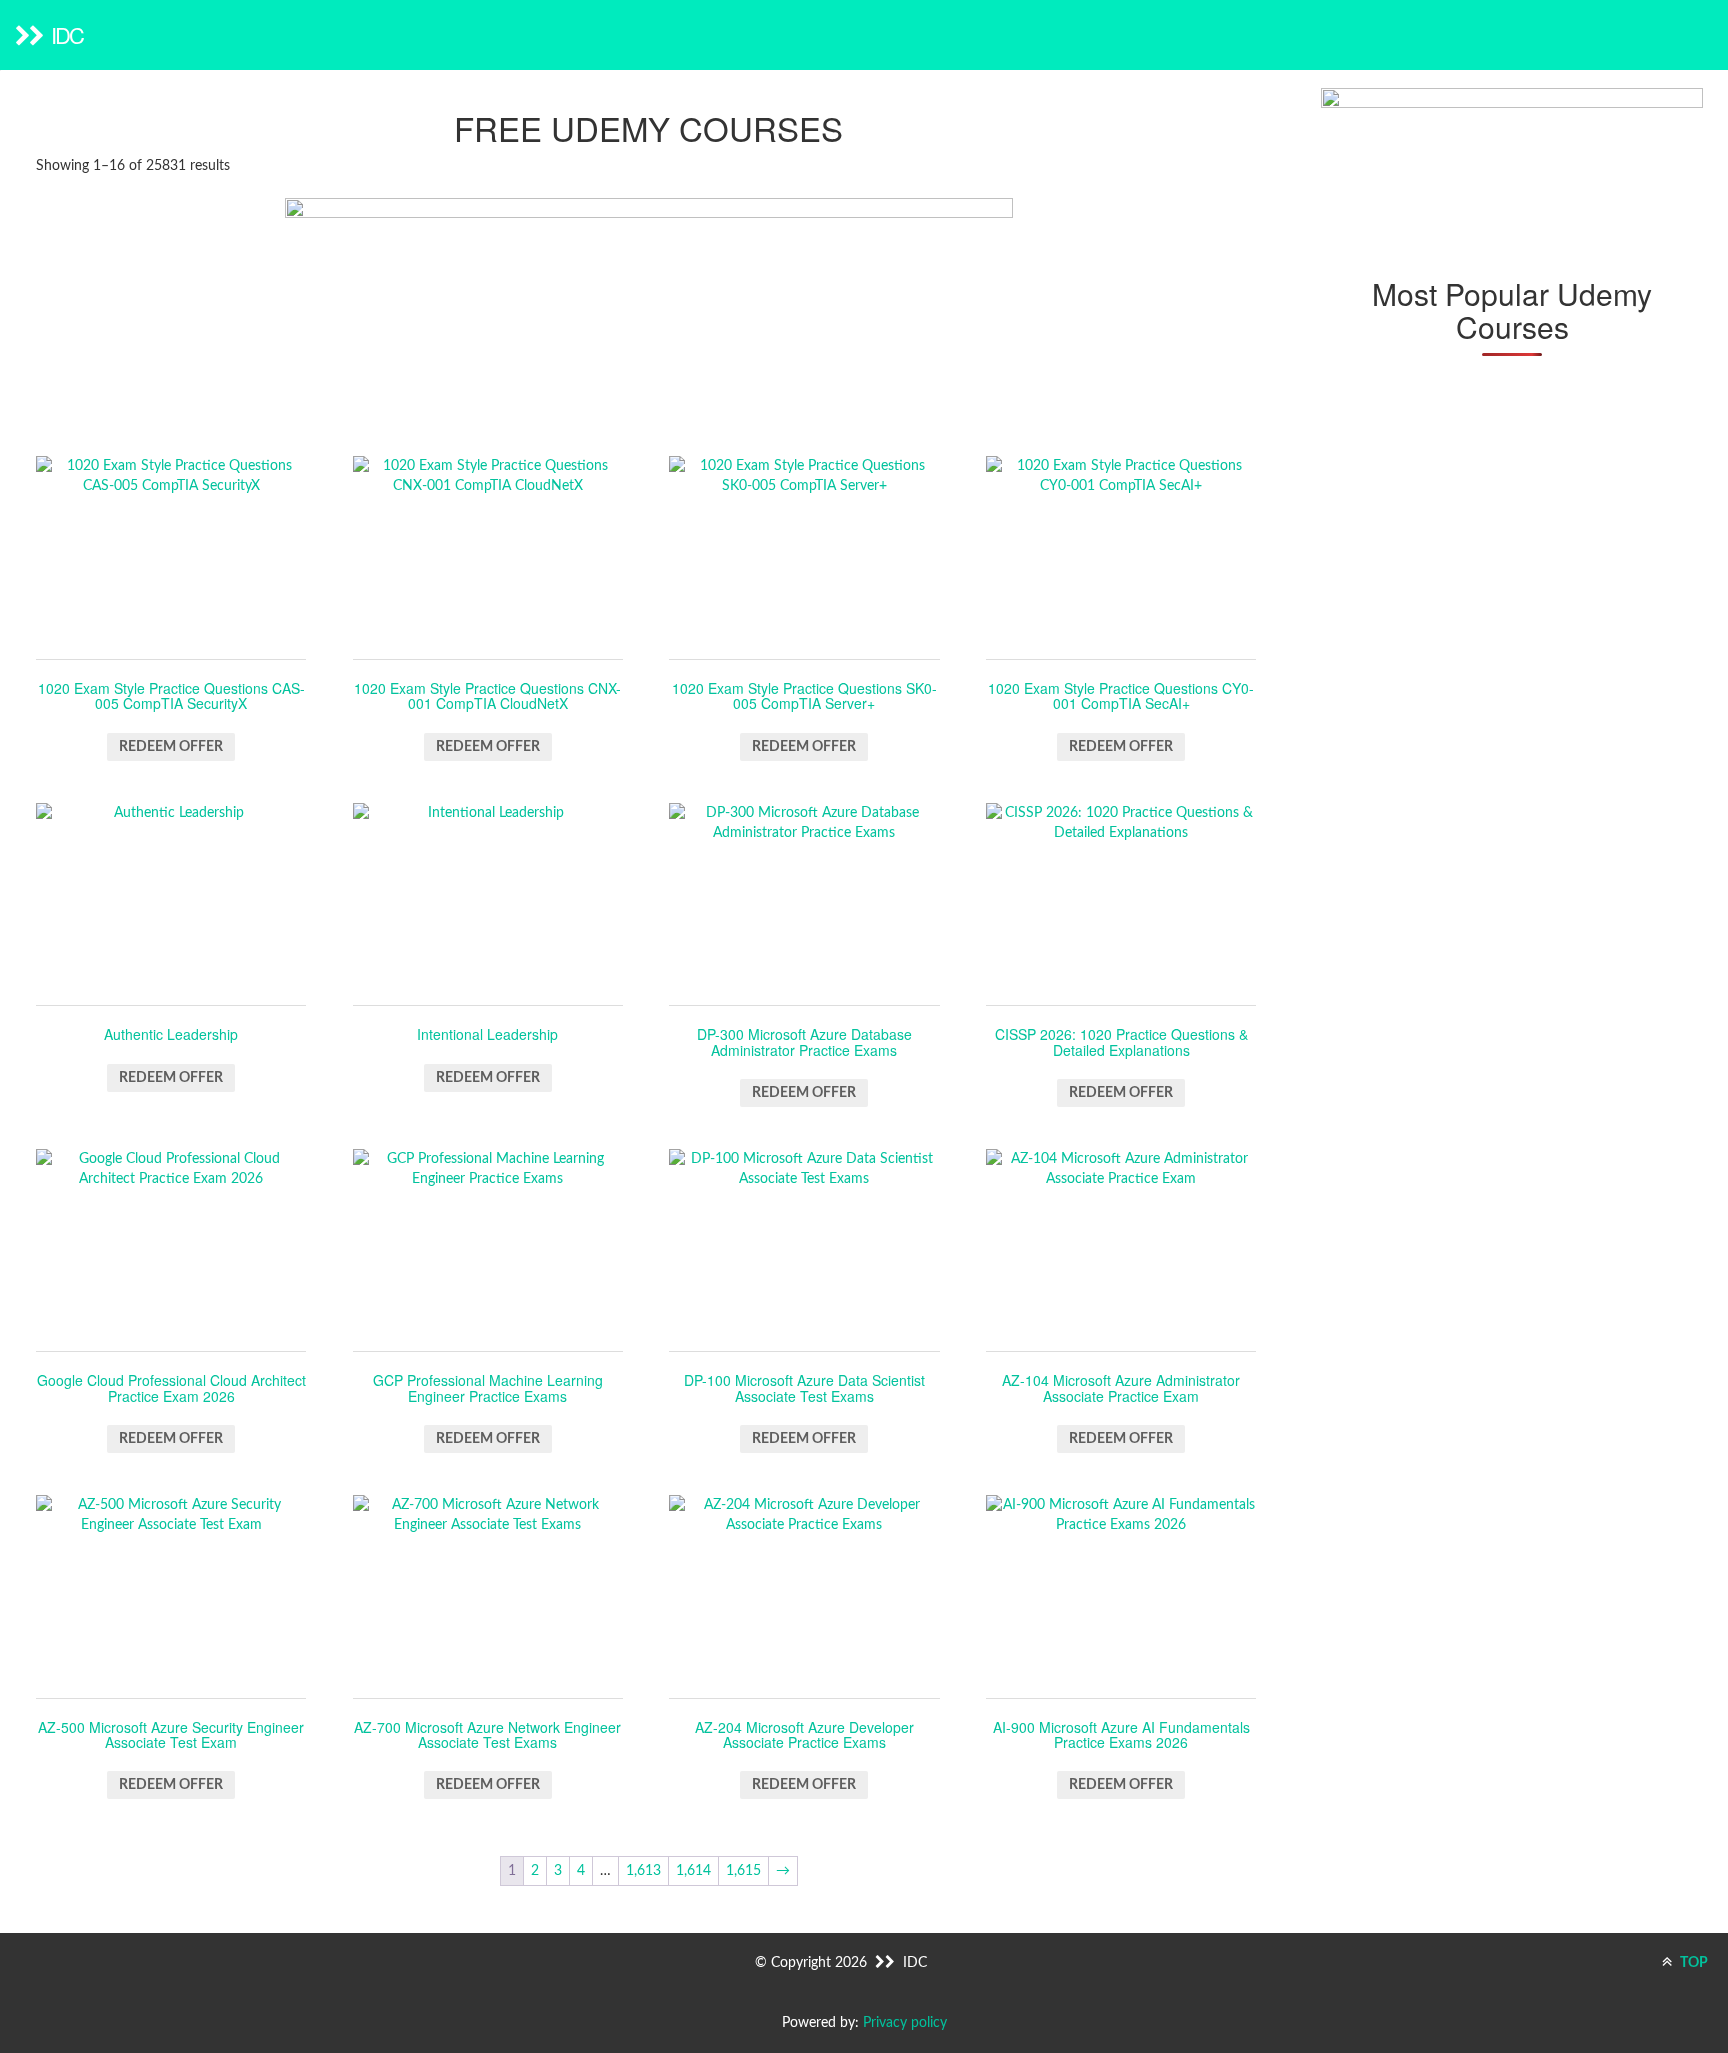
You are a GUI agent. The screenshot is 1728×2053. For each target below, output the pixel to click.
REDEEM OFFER (171, 747)
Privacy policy (905, 2023)
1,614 (693, 1871)
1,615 (743, 1871)
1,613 (643, 1871)
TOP (1692, 1963)
